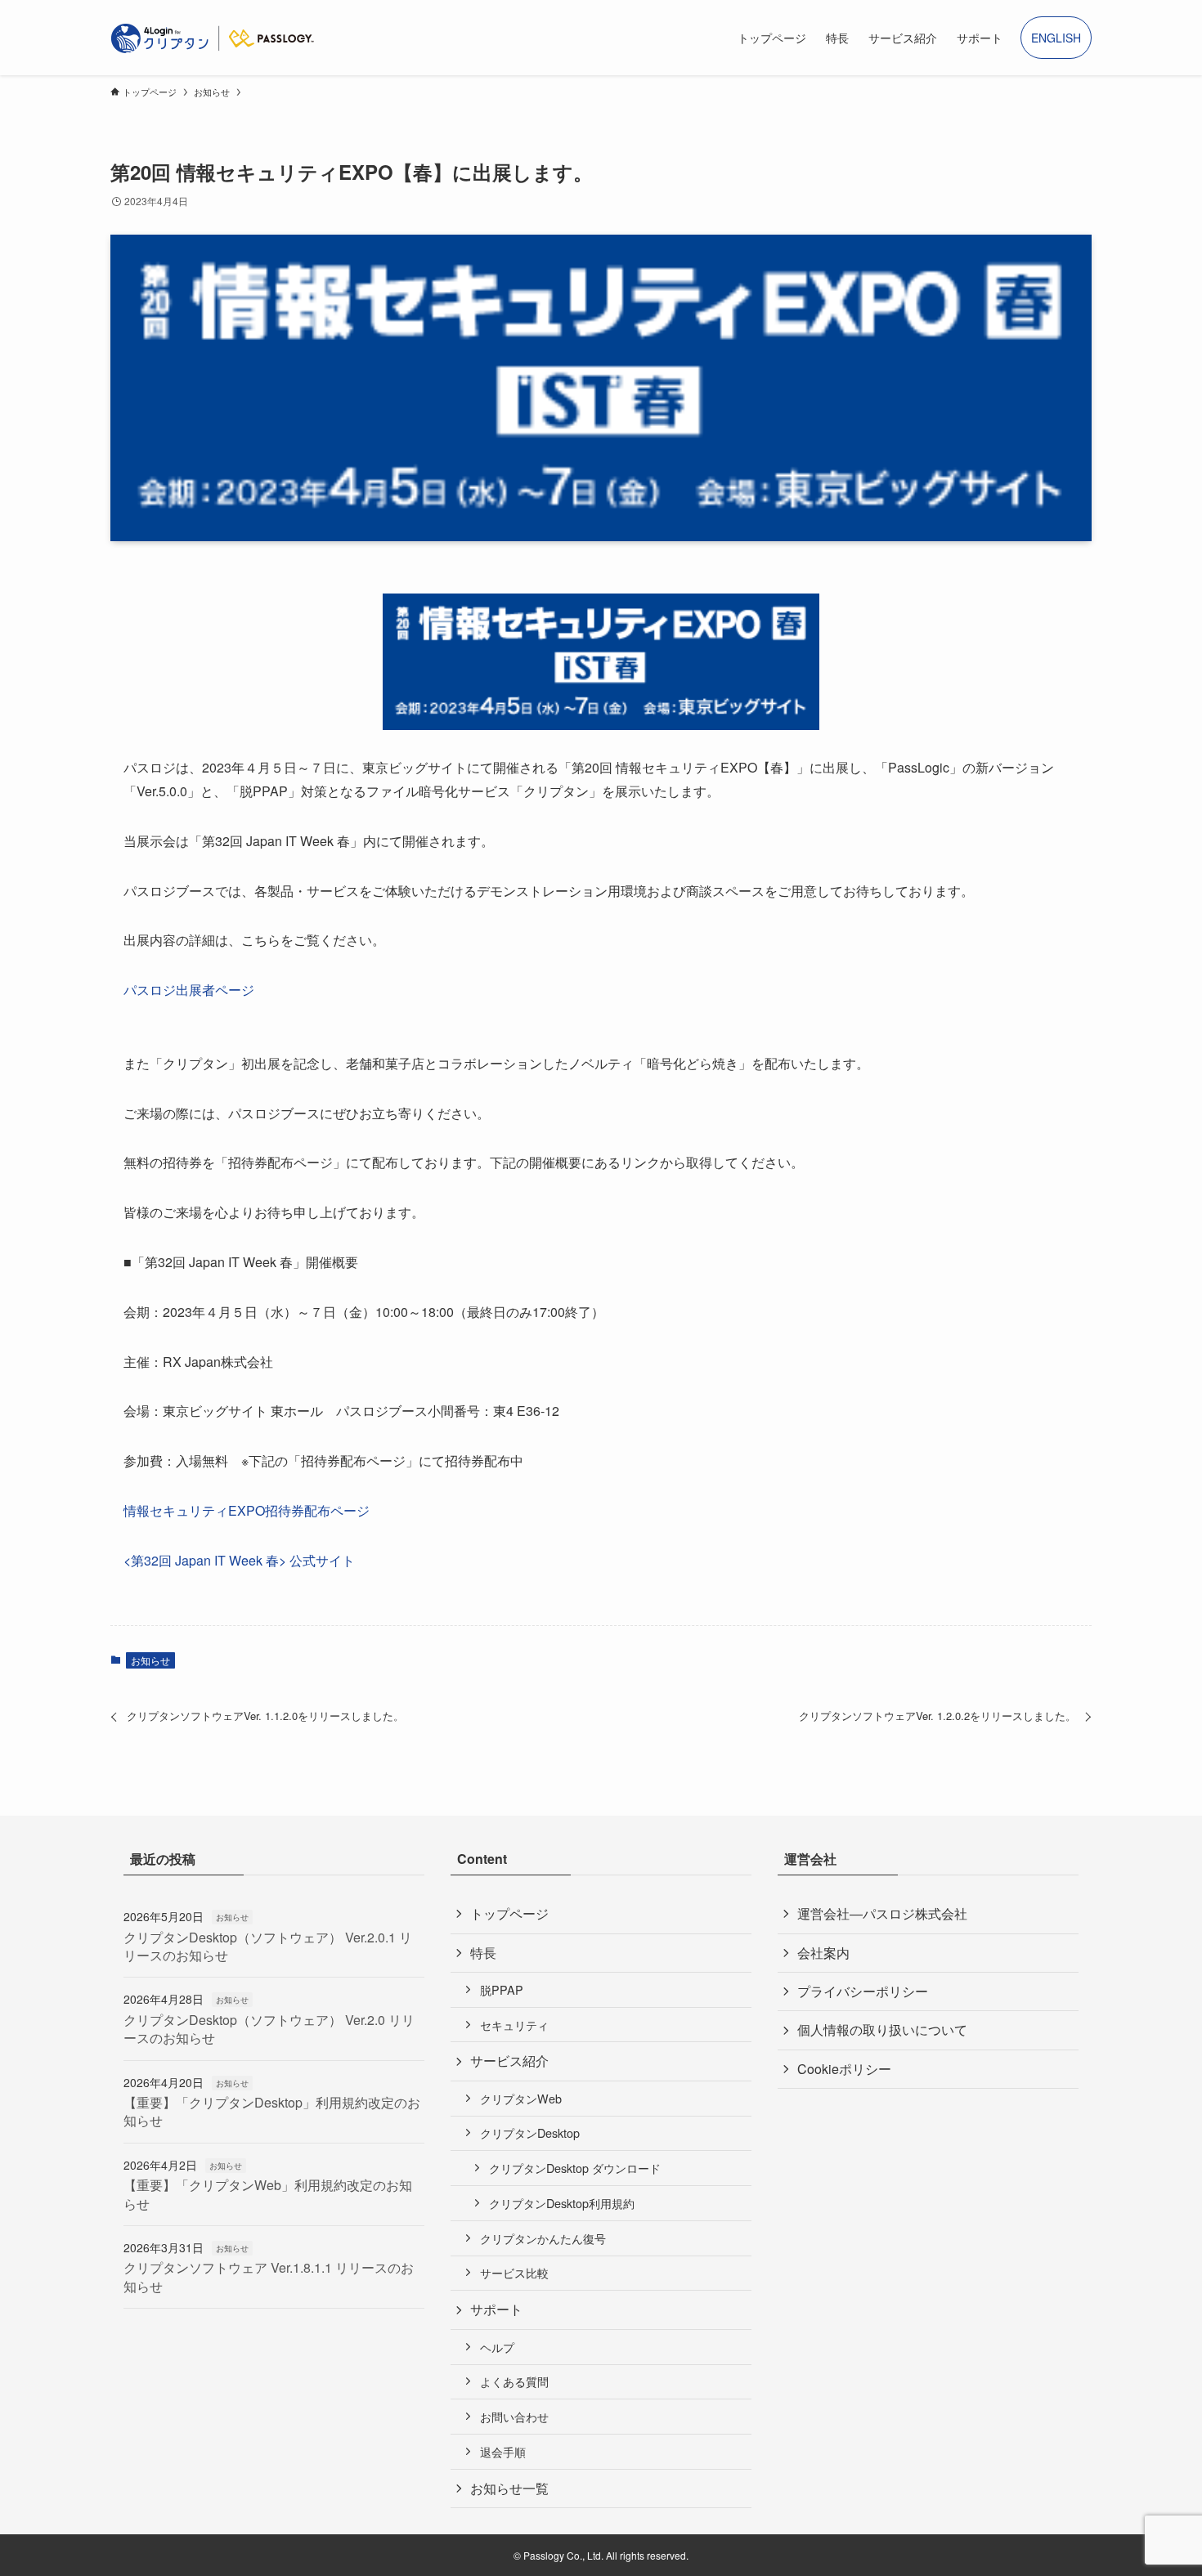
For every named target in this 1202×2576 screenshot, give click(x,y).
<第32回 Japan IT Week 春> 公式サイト (239, 1560)
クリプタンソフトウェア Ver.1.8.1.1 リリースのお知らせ (269, 2276)
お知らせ (150, 1660)
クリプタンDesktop (530, 2132)
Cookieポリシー (844, 2069)
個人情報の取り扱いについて (882, 2029)
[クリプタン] (213, 38)
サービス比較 (514, 2272)
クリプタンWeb (521, 2098)
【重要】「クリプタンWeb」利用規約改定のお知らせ (268, 2194)
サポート (496, 2309)
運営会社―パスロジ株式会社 (882, 1913)
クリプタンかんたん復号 (543, 2238)
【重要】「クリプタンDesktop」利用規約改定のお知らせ (272, 2111)
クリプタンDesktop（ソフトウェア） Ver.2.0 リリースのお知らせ (269, 2029)
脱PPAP (502, 1989)
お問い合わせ (514, 2416)
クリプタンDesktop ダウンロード (575, 2168)
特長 (483, 1953)
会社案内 (823, 1953)
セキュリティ (514, 2025)
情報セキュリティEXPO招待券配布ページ (247, 1510)
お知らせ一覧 (509, 2488)
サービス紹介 (509, 2061)
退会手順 (503, 2451)
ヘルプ (497, 2347)
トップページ (509, 1913)
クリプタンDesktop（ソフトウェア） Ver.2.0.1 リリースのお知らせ (268, 1946)
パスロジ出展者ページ (189, 990)
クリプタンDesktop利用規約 (562, 2203)
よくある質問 (514, 2381)
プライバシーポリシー (863, 1991)
